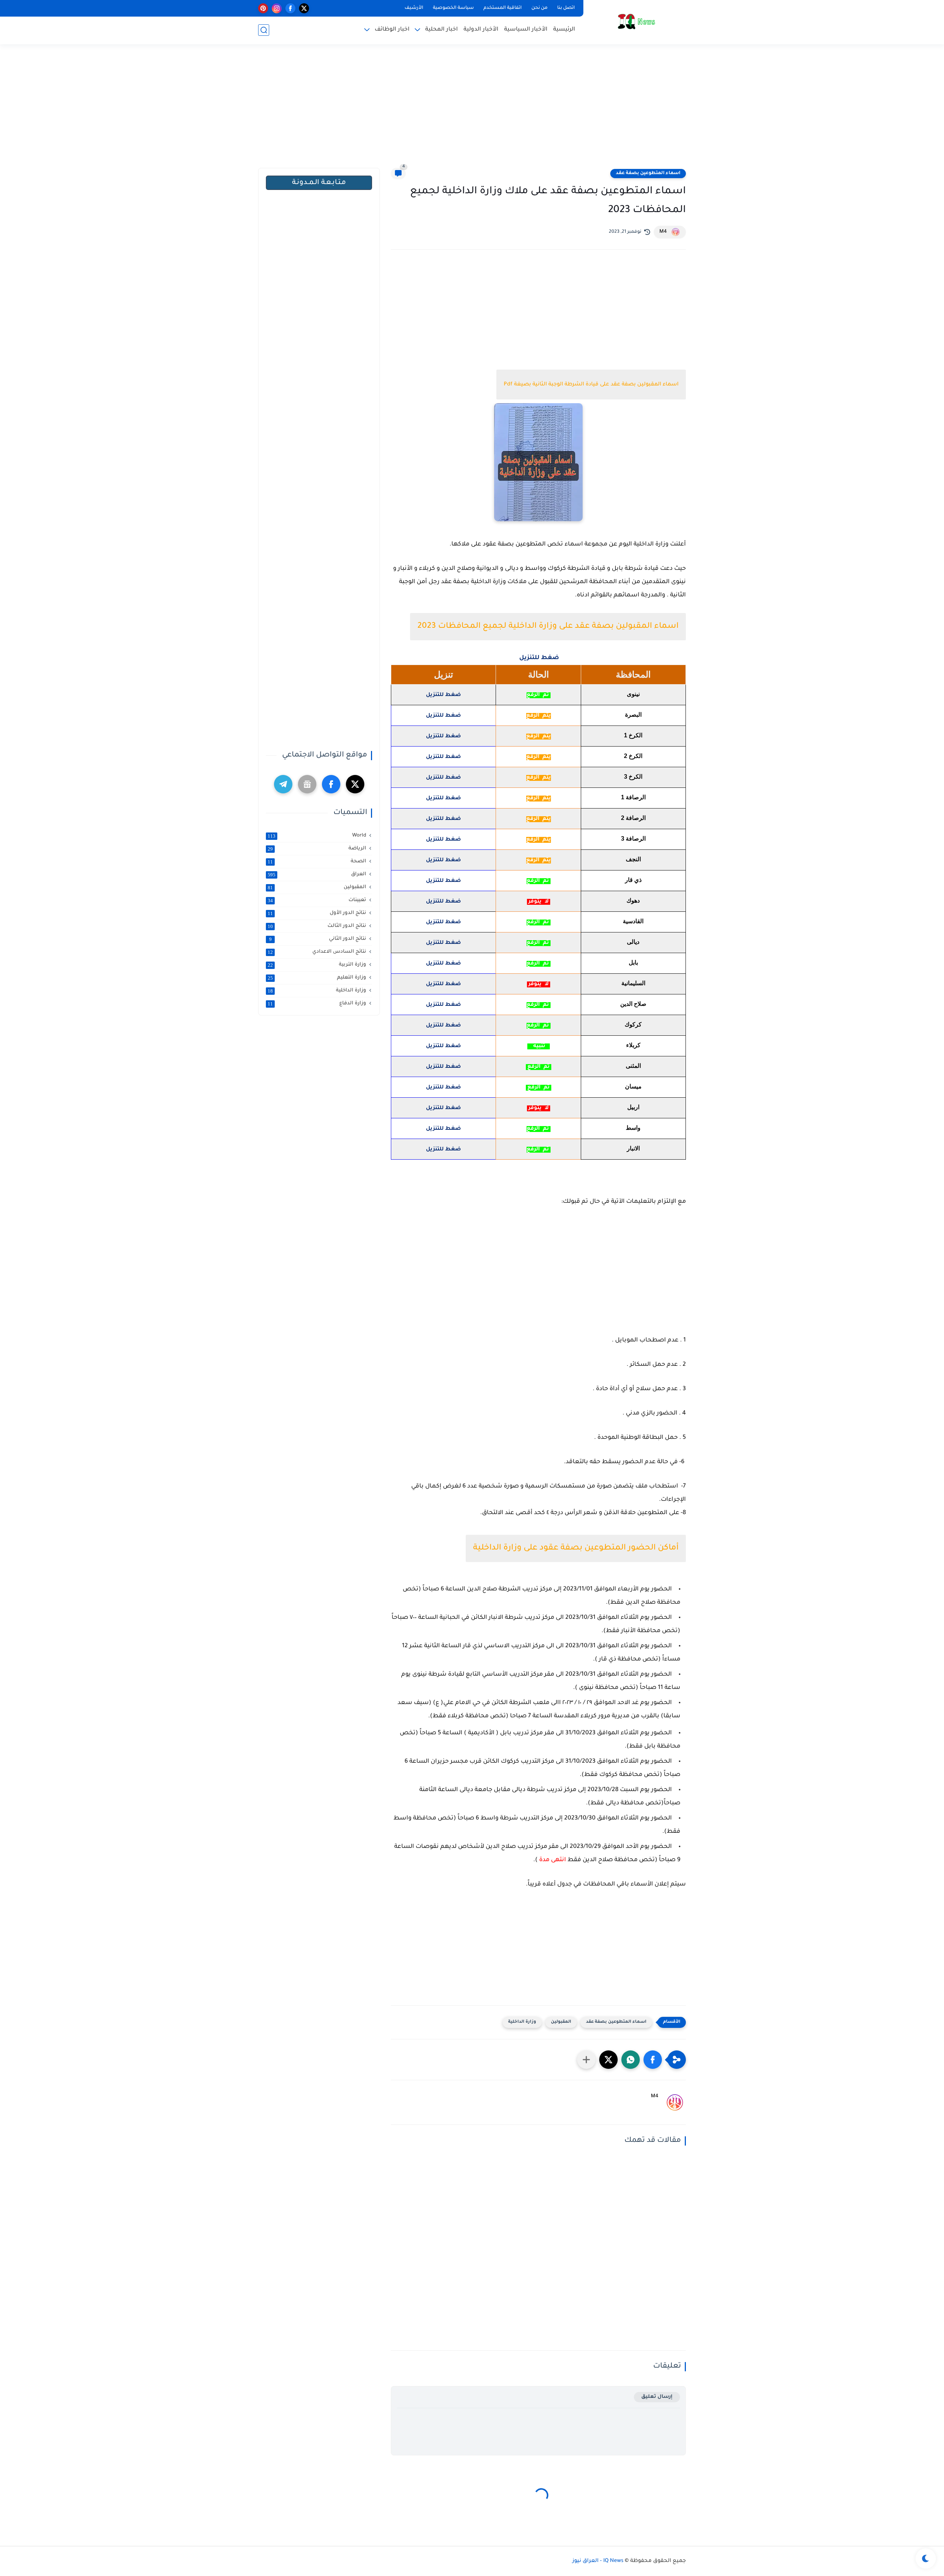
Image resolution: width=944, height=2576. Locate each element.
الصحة (317, 862)
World (317, 836)
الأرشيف (414, 8)
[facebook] (290, 8)
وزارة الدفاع (317, 1004)
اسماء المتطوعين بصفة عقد (648, 173)
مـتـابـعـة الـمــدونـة (319, 183)
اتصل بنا (566, 8)
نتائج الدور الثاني (318, 939)
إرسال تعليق (657, 2397)
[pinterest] (263, 8)
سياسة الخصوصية (453, 8)
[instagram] (277, 8)
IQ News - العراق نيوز (598, 2561)
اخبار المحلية (442, 30)
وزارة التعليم (317, 978)
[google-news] (307, 784)
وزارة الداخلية (522, 2022)
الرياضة (317, 849)
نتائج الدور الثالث (317, 926)
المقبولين (561, 2022)
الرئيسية (564, 30)
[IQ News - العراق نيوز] (636, 22)
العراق (317, 875)
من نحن (539, 8)
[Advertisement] (472, 111)
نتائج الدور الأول (317, 913)
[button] (653, 2060)
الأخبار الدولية (481, 30)
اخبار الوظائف (392, 30)
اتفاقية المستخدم (503, 8)
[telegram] (283, 784)
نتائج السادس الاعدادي (317, 952)
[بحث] (264, 30)
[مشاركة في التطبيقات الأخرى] (586, 2060)
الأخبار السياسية (526, 30)
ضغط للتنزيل (539, 658)
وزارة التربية (317, 965)
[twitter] (304, 8)
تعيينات (317, 900)
